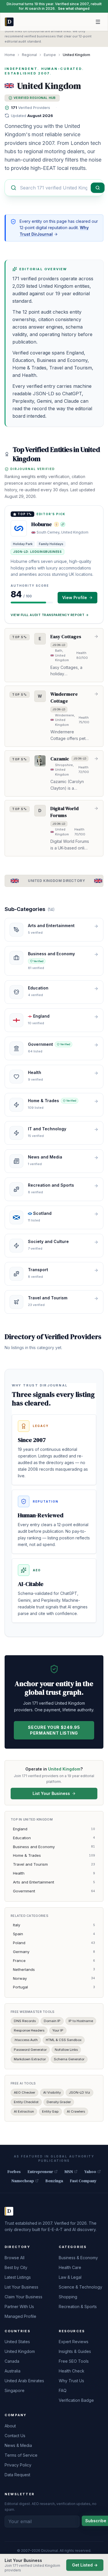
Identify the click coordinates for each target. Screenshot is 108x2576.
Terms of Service (21, 2455)
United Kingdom (20, 2351)
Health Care (70, 2267)
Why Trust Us (71, 2381)
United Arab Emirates (24, 2381)
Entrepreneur (40, 2172)
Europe (50, 55)
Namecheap (23, 2181)
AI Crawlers (76, 2111)
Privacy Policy (18, 2465)
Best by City (16, 2267)
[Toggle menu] (98, 22)
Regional (29, 55)
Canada (12, 2361)
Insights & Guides (75, 2351)
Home (10, 55)
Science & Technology (80, 2287)
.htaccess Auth (26, 2040)
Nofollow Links (66, 2050)
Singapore (15, 2390)
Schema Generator (69, 2059)
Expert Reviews (74, 2342)
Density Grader (59, 2102)
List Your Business (51, 1793)
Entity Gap (50, 2111)
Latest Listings (18, 2277)
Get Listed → (85, 2565)
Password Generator (30, 2050)
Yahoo (90, 2172)
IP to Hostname (81, 2021)
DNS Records (25, 2021)
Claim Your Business (23, 2297)
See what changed (74, 8)
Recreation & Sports (78, 2306)
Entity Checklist (26, 2102)
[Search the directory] (98, 188)
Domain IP (52, 2021)
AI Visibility (52, 2092)
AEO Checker (24, 2092)
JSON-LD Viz (79, 2092)
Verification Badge (76, 2400)
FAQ (63, 2390)
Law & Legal (70, 2277)
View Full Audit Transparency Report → (50, 615)
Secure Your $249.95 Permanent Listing (54, 1730)
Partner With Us (19, 2306)
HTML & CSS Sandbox (64, 2040)
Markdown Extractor (30, 2059)
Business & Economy (78, 2258)
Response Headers (29, 2030)
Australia (13, 2371)
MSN (69, 2172)
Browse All (15, 2258)
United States (17, 2342)
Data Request (17, 2475)
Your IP (58, 2030)
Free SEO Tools (74, 2361)
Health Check (72, 2371)
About (10, 2426)
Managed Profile (20, 2316)
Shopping (68, 2297)
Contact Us (15, 2436)
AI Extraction (24, 2111)
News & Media (18, 2445)
